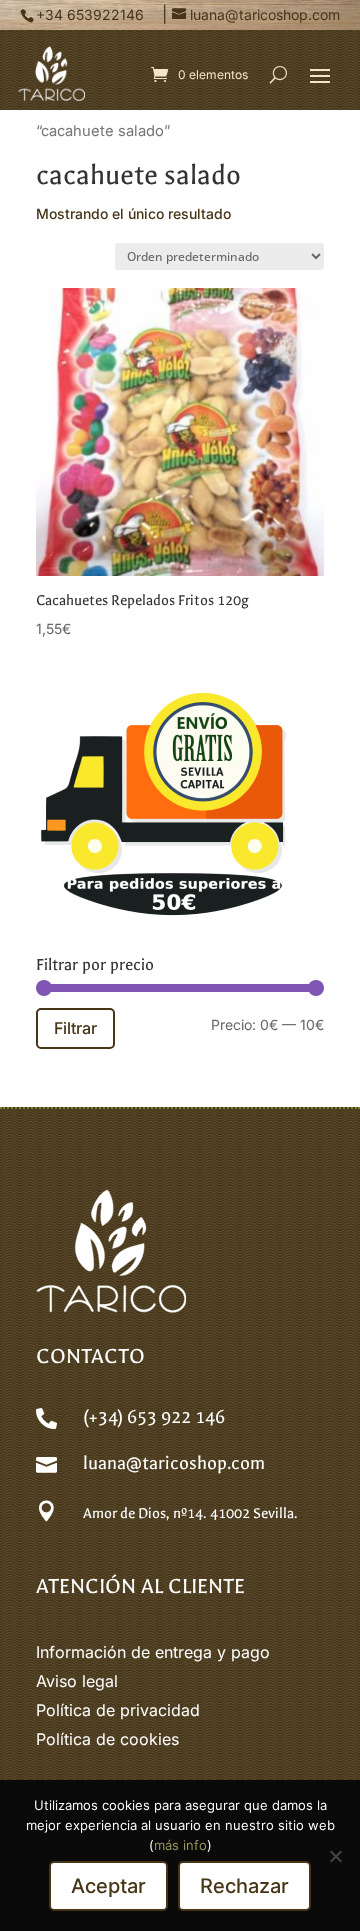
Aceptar (108, 1886)
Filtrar (75, 1028)
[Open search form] (278, 74)
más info (180, 1845)
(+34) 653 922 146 (154, 1417)
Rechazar (244, 1886)
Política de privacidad (118, 1710)
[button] (320, 75)
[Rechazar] (335, 1856)
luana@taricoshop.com (174, 1463)
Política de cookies (107, 1739)
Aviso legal (77, 1681)
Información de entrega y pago (153, 1652)
